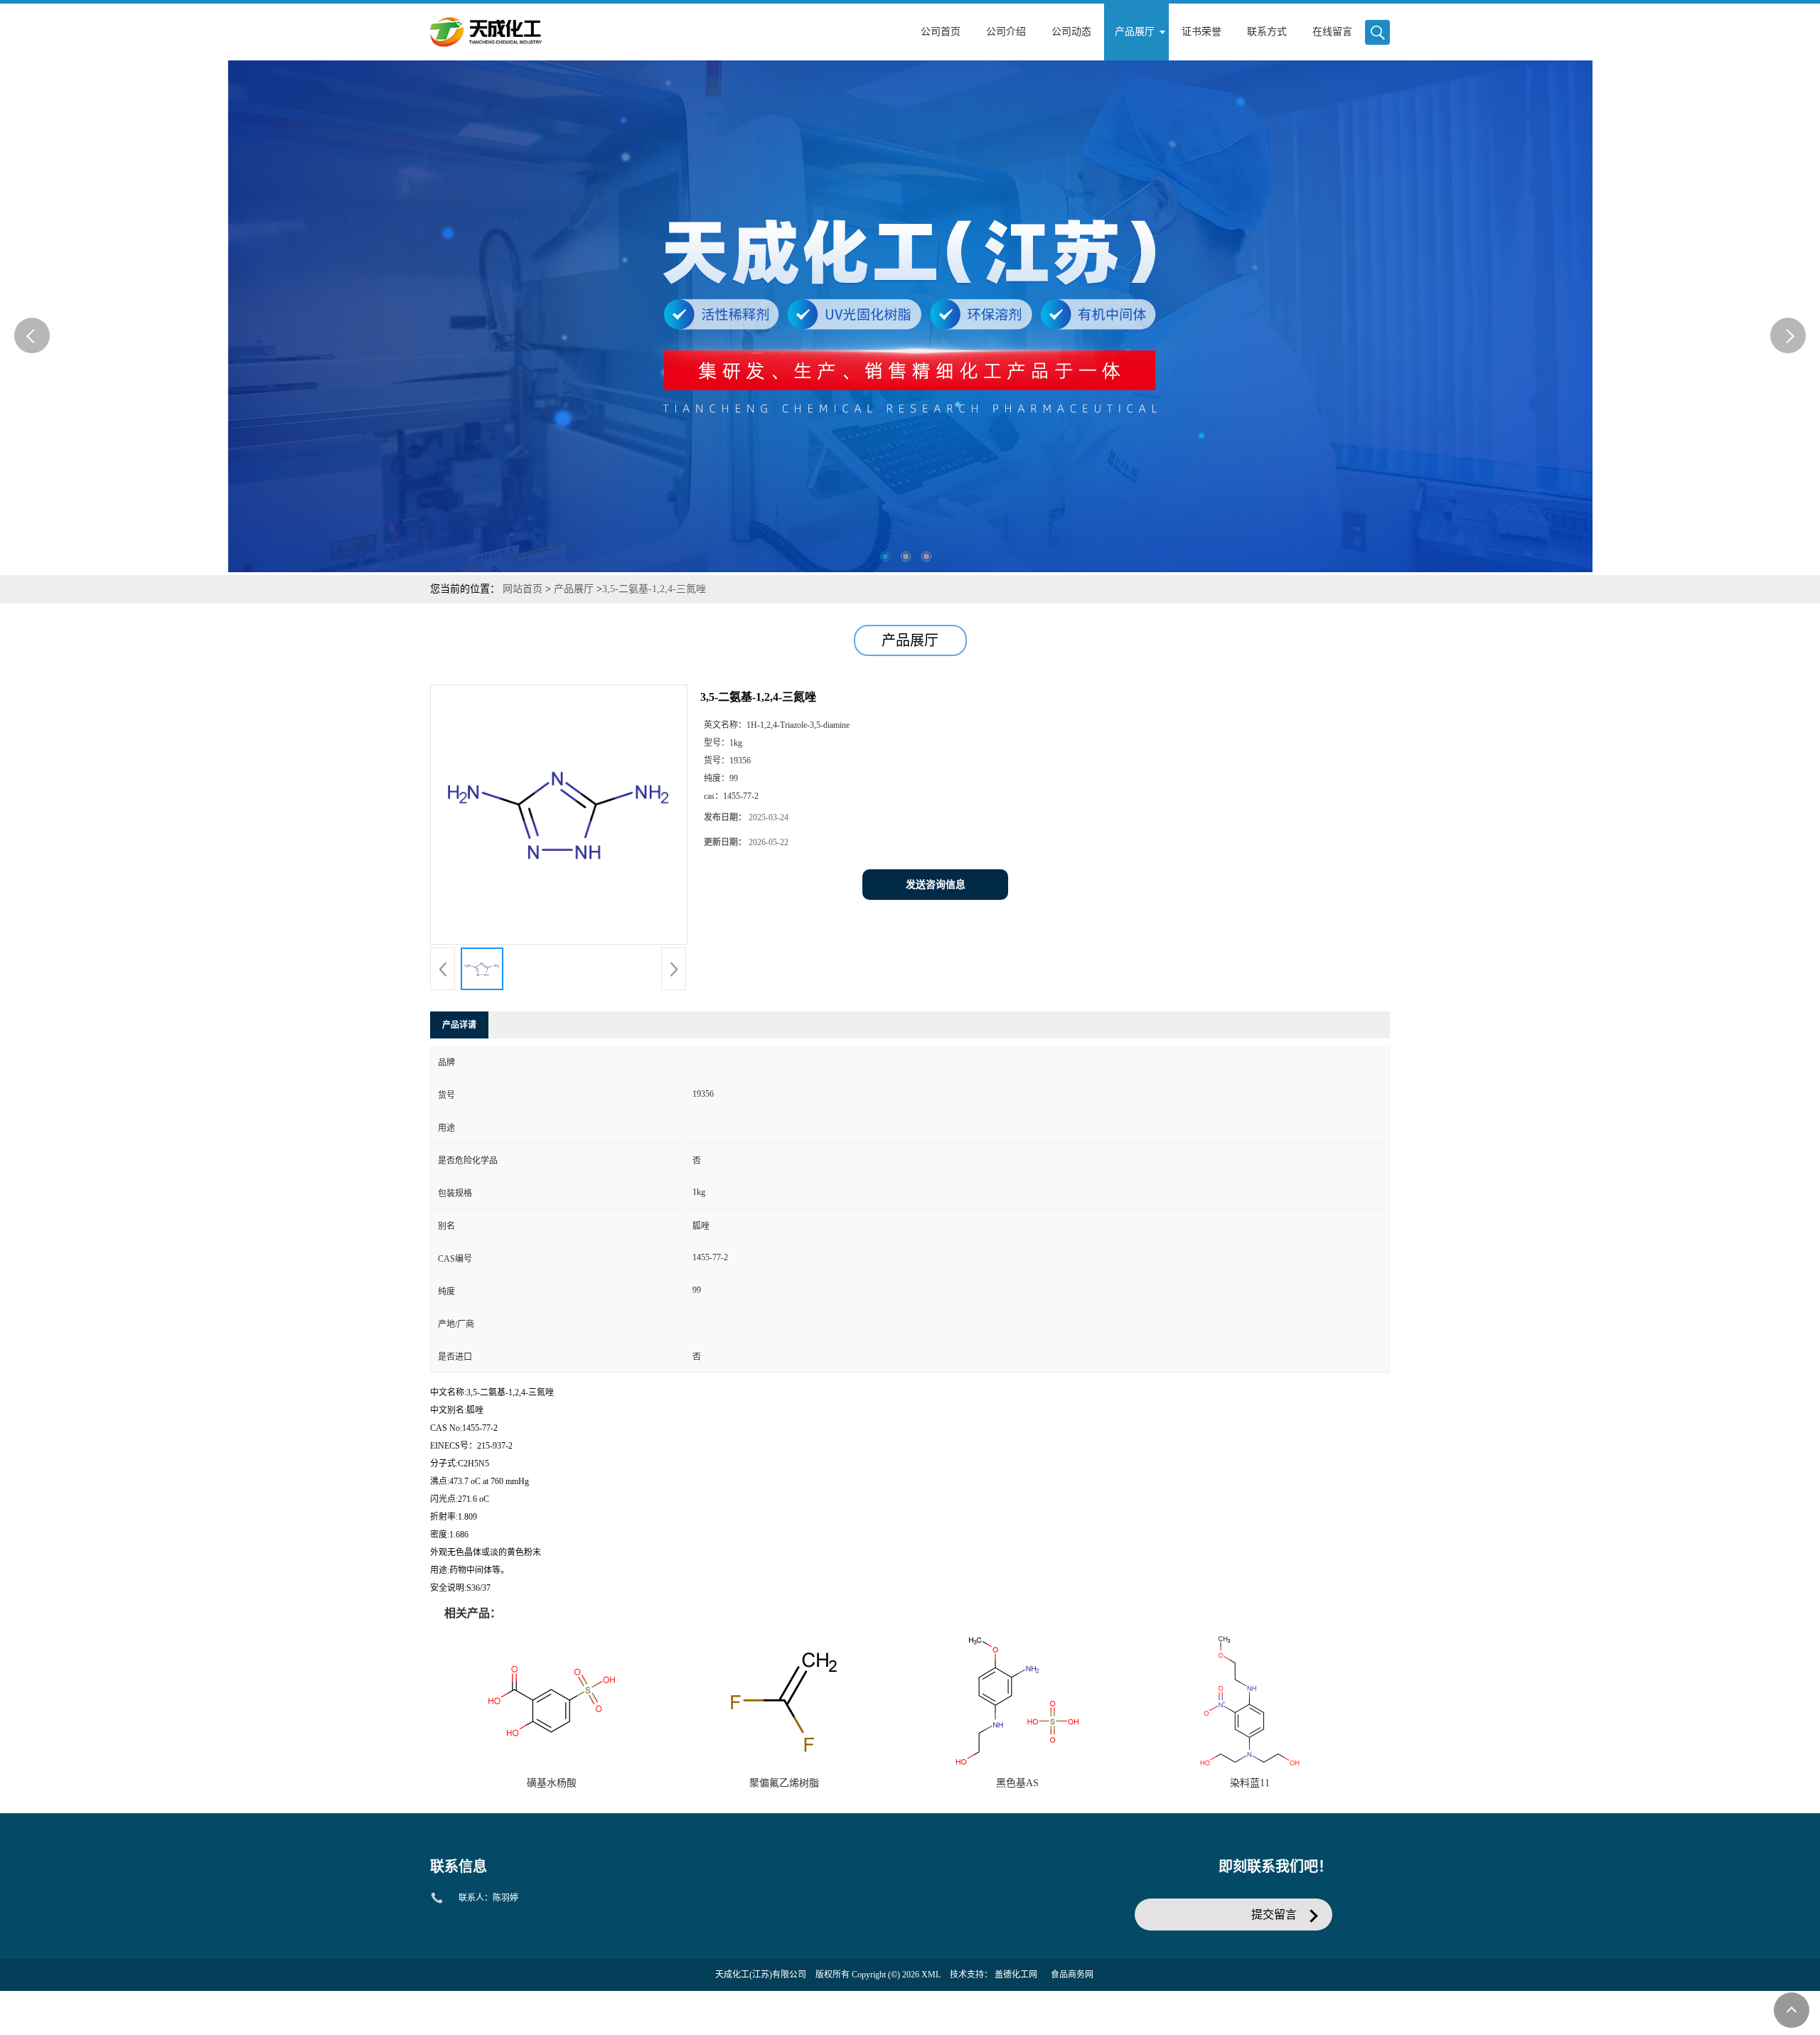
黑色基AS (1017, 1783)
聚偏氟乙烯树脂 (784, 1783)
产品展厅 (574, 589)
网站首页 (523, 589)
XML (931, 1975)
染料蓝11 (1250, 1783)
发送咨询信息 (936, 885)
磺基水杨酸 (552, 1783)
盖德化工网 (1016, 1975)
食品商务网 (1072, 1975)
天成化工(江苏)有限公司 (761, 1975)
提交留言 (1274, 1915)
